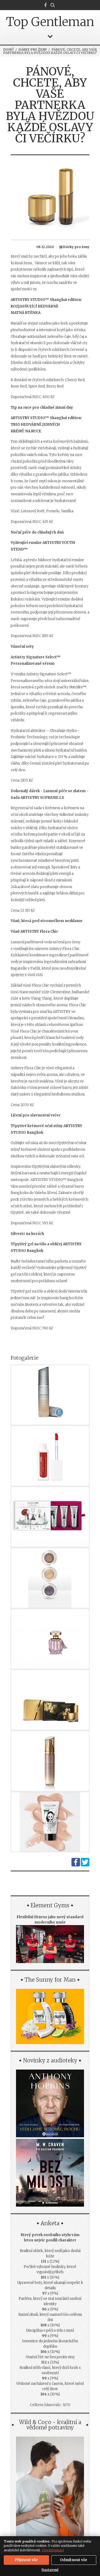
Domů (9, 50)
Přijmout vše (26, 2560)
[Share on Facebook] (76, 1865)
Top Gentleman (50, 22)
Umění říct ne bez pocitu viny (50, 2357)
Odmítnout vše (74, 2560)
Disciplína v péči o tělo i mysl (50, 2330)
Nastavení (50, 2570)
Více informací (53, 2550)
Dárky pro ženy (33, 50)
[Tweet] (85, 1865)
